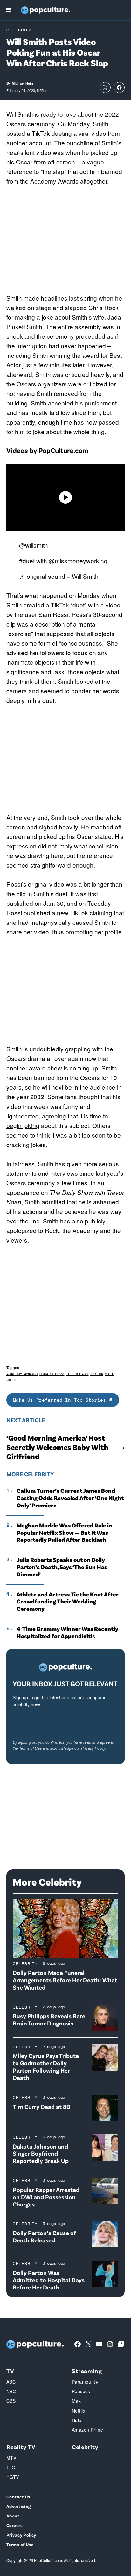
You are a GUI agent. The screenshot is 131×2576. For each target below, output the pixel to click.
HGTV (13, 2477)
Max (76, 2401)
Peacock (81, 2391)
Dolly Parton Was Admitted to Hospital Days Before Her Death (49, 2280)
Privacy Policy (93, 1748)
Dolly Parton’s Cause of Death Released (44, 2236)
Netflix (79, 2411)
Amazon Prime (87, 2430)
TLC (11, 2467)
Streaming (87, 2371)
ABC (11, 2382)
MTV (11, 2458)
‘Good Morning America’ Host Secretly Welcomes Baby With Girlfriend (57, 1447)
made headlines (45, 298)
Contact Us (18, 2497)
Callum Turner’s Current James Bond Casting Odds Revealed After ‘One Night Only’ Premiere (70, 1498)
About (13, 2516)
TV (10, 2371)
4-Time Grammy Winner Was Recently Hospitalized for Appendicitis (67, 1632)
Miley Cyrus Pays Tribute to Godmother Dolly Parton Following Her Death (46, 2066)
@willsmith (34, 545)
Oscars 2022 (52, 1374)
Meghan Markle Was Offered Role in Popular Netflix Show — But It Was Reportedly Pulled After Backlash (64, 1533)
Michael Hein (22, 83)
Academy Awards (22, 1374)
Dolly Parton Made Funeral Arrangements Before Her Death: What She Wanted (65, 1980)
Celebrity (19, 30)
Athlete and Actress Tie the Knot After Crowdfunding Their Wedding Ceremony (68, 1602)
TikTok (97, 1374)
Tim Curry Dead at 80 (41, 2106)
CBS (11, 2401)
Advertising (19, 2506)
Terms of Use (30, 1748)
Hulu (77, 2420)
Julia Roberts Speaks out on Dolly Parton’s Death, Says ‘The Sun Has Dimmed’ (62, 1567)
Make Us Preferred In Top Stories (61, 1400)
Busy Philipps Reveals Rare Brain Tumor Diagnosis (49, 2019)
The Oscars (77, 1374)
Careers (14, 2525)
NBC (11, 2391)
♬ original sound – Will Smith (59, 576)
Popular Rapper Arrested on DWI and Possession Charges (46, 2197)
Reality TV (21, 2447)
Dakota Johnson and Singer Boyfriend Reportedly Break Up (41, 2154)
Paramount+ (85, 2382)
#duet (27, 561)
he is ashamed (99, 1202)
